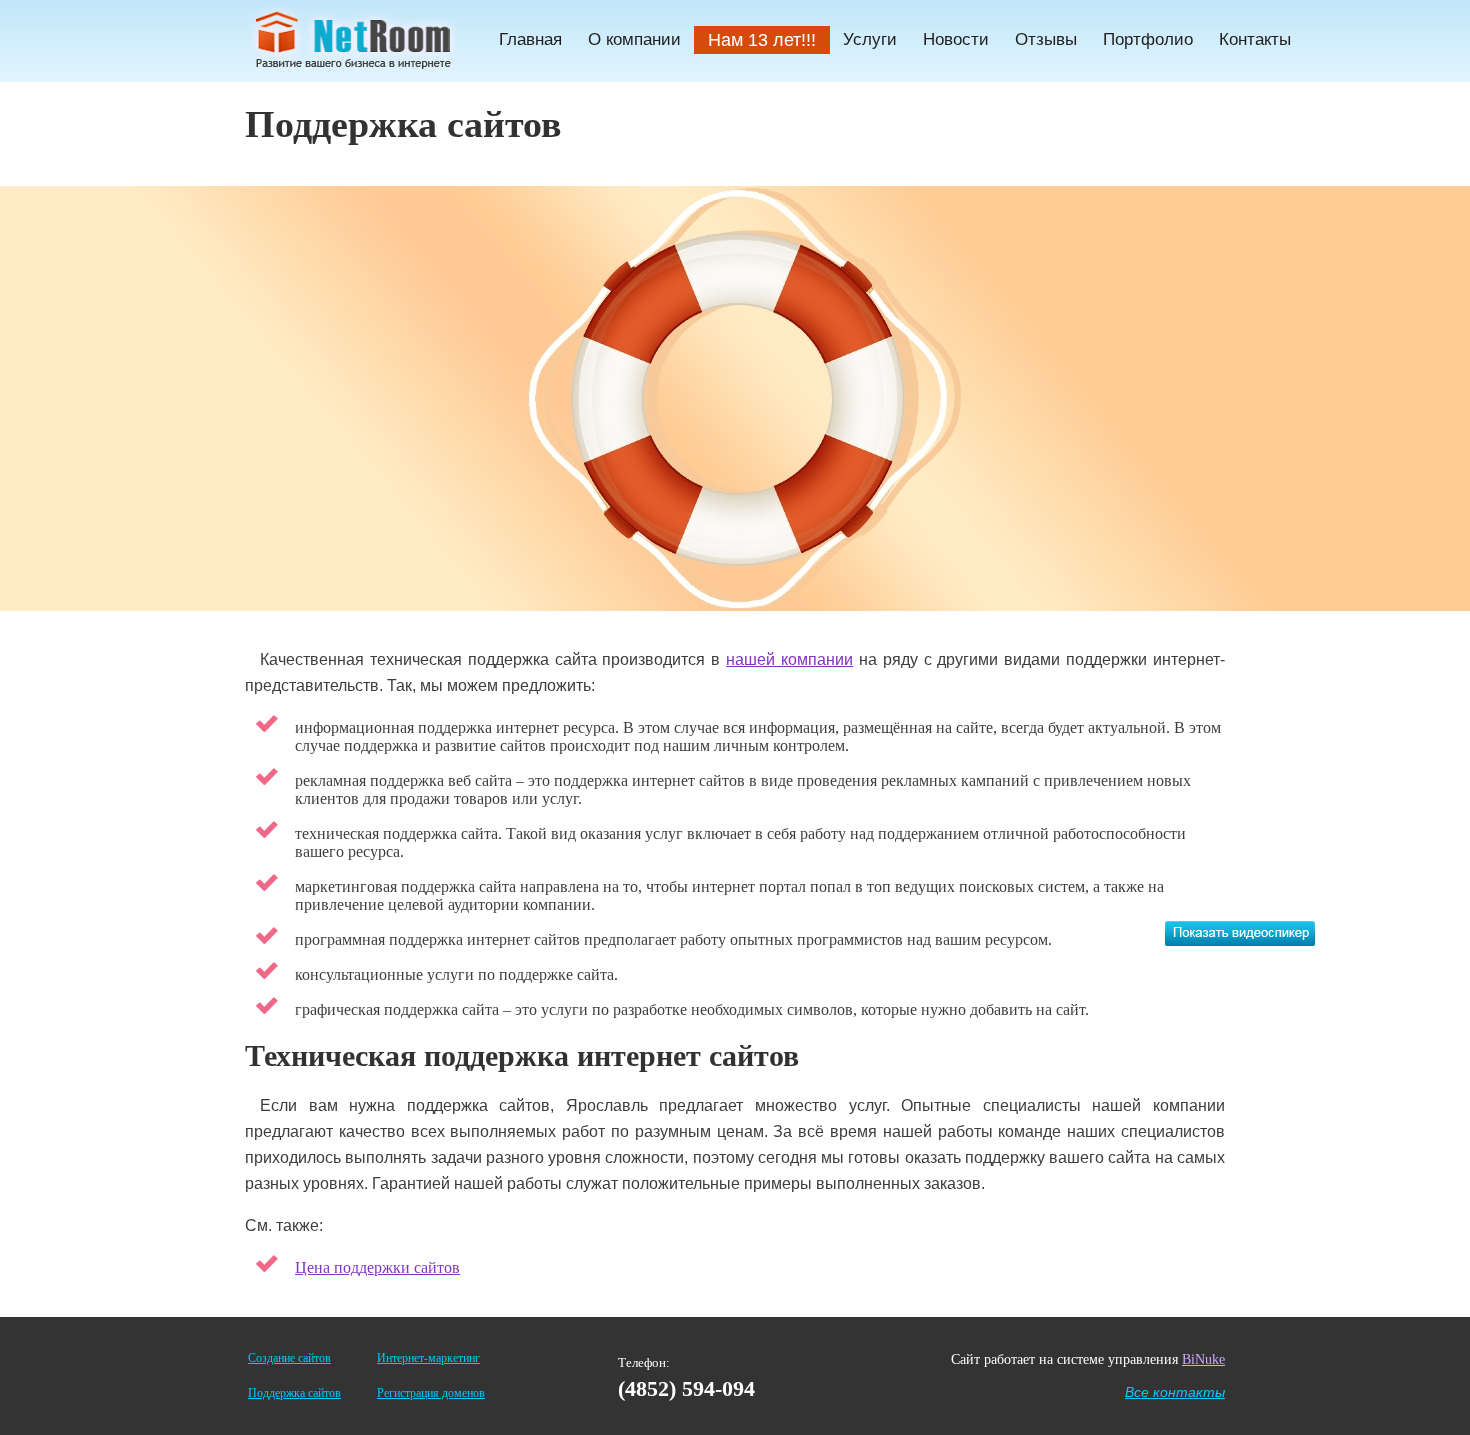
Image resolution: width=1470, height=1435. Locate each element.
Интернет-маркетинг (428, 1358)
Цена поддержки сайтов (377, 1267)
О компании (634, 39)
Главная (530, 39)
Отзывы (1046, 39)
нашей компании (789, 659)
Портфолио (1148, 39)
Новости (956, 39)
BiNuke (1203, 1359)
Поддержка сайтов (294, 1393)
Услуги (870, 39)
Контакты (1255, 39)
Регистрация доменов (431, 1393)
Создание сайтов (289, 1358)
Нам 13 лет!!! (762, 40)
